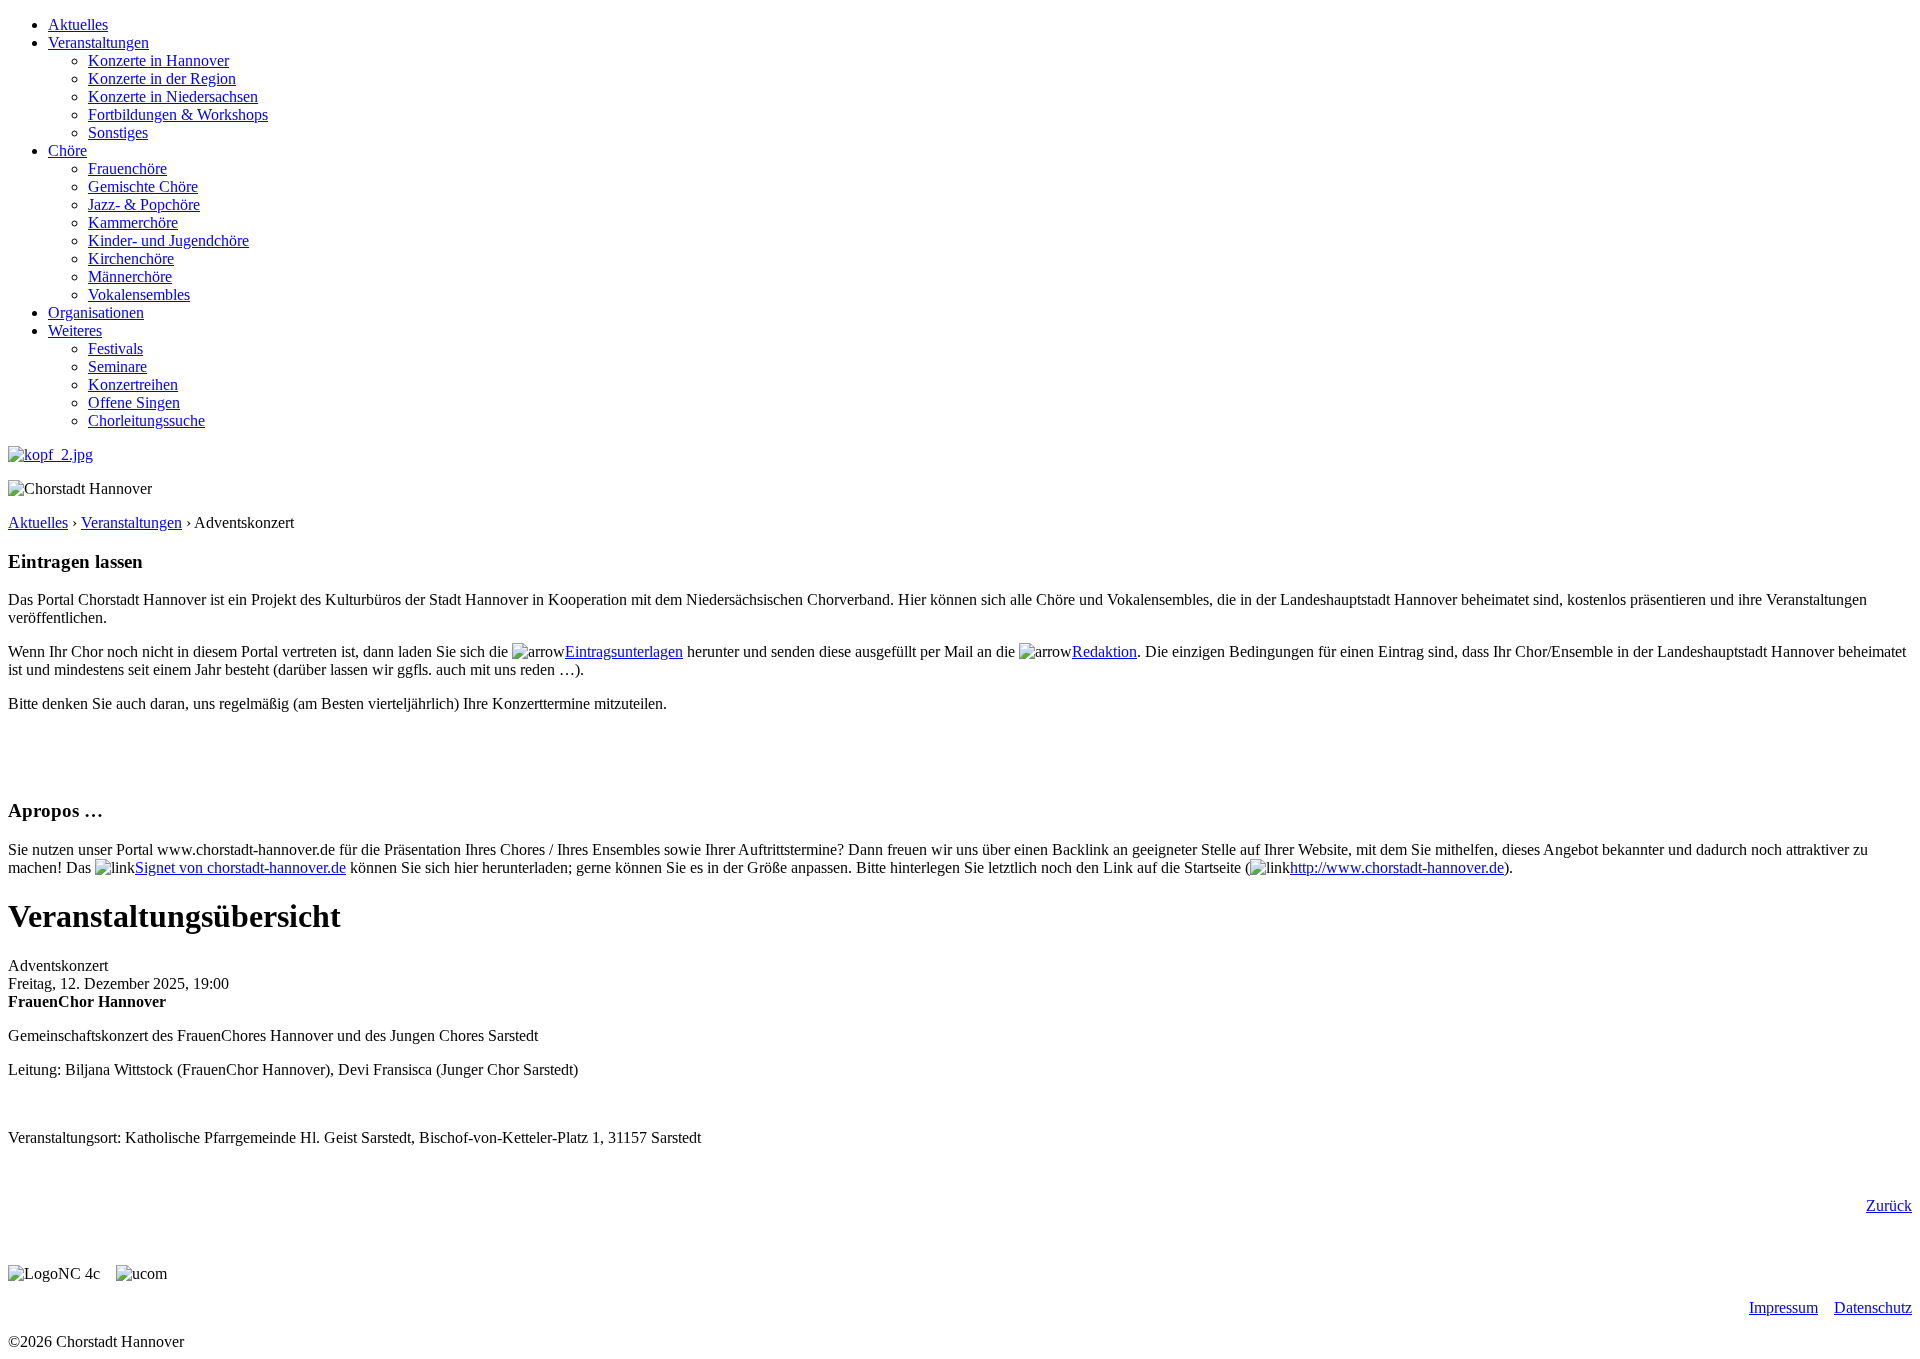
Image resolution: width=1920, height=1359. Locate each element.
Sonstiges (118, 132)
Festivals (115, 348)
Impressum (1783, 1307)
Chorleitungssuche (146, 420)
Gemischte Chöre (143, 186)
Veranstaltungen (98, 42)
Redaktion (1104, 651)
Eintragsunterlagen (624, 651)
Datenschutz (1873, 1307)
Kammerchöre (133, 222)
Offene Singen (134, 402)
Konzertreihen (133, 384)
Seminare (117, 366)
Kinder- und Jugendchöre (168, 240)
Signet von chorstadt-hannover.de (240, 867)
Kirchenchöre (131, 258)
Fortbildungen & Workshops (178, 114)
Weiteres (75, 330)
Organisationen (96, 312)
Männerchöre (130, 276)
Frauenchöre (127, 168)
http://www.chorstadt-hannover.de (1397, 867)
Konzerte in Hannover (158, 60)
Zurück (1889, 1205)
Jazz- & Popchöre (144, 204)
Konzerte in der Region (162, 78)
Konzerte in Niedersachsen (173, 96)
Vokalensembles (139, 294)
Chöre (67, 150)
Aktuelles (78, 24)
